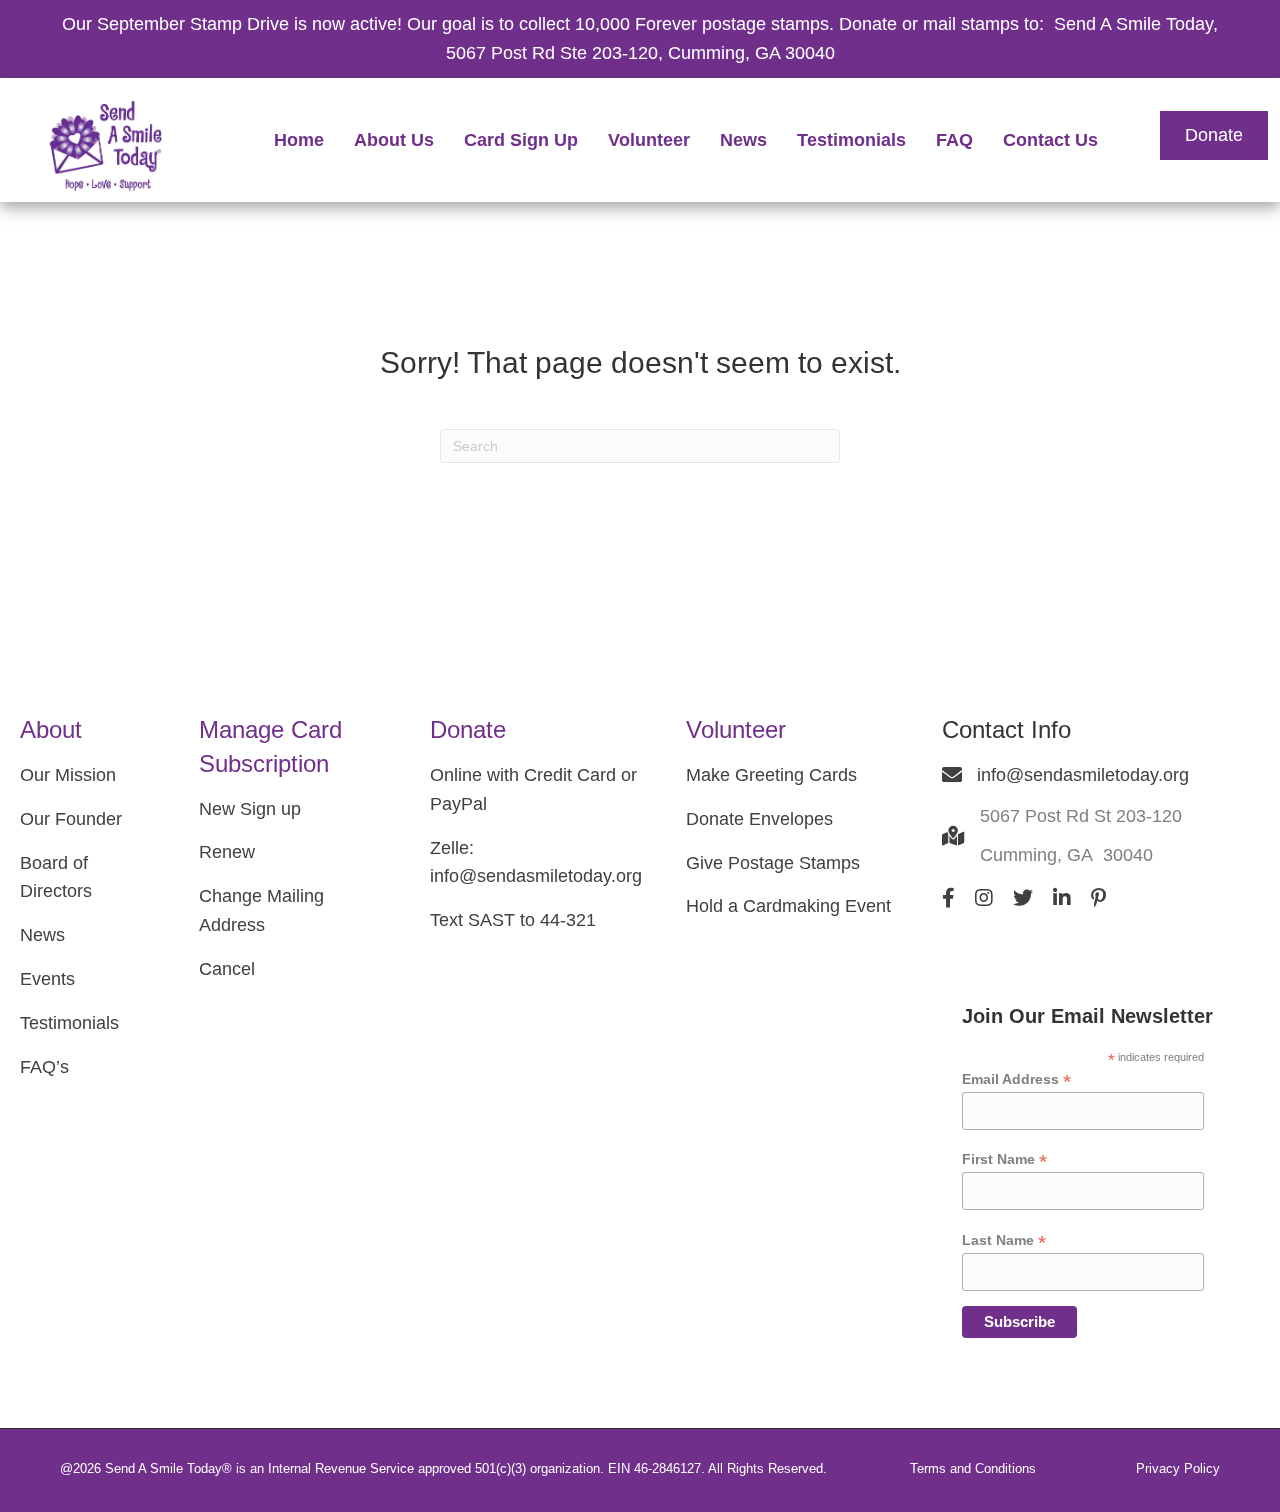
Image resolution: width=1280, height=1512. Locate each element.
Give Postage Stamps (773, 863)
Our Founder (71, 819)
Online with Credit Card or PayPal (533, 789)
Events (47, 979)
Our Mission (68, 775)
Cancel (227, 969)
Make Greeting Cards (771, 775)
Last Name (1004, 1240)
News (42, 935)
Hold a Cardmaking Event (788, 906)
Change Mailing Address (261, 910)
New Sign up (250, 809)
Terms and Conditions (973, 1468)
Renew (227, 852)
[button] (1214, 135)
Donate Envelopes (759, 819)
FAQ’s (44, 1067)
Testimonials (69, 1023)
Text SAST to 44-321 (513, 920)
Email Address (1016, 1079)
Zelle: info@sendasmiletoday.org (536, 862)
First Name (1004, 1159)
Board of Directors (56, 877)
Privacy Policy (1178, 1468)
